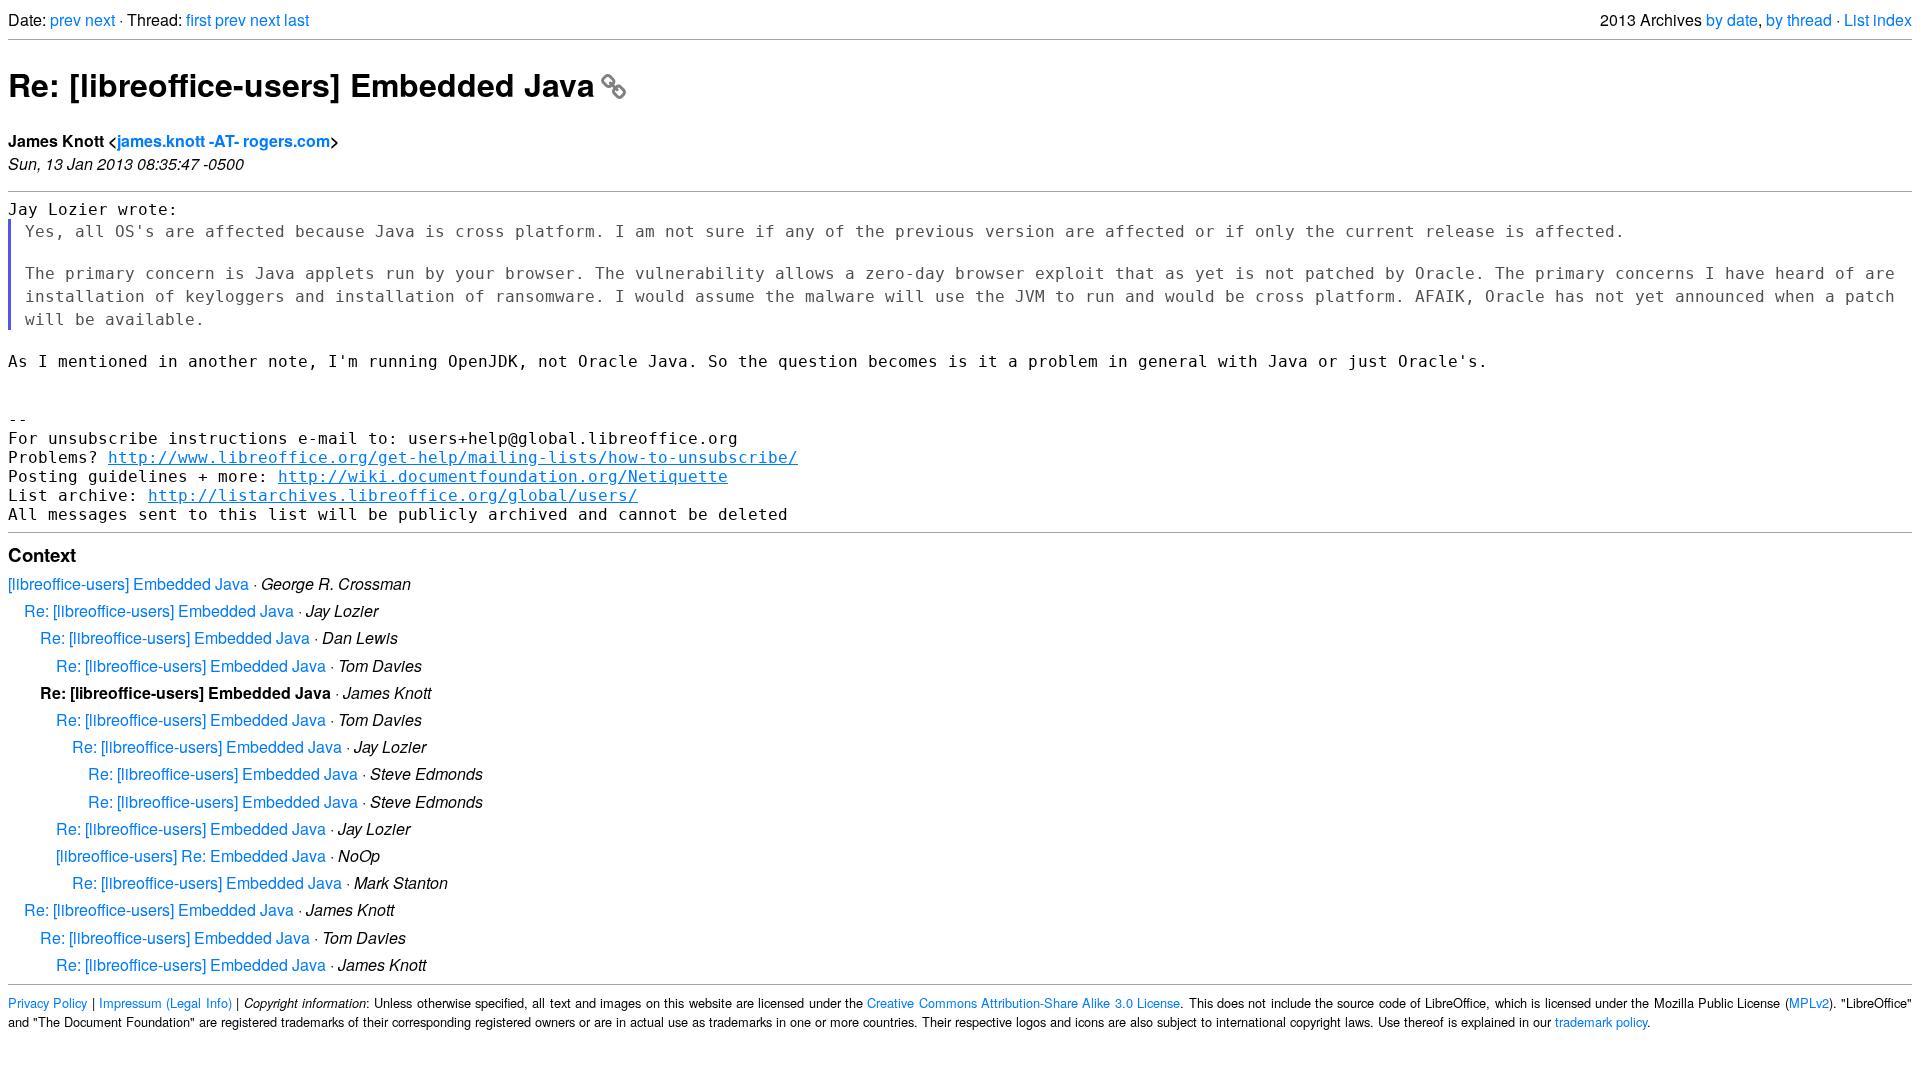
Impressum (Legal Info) (165, 1002)
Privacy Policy (47, 1002)
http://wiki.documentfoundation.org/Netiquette (503, 476)
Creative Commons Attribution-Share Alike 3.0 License (1023, 1002)
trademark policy (1601, 1021)
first (198, 19)
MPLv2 (1809, 1002)
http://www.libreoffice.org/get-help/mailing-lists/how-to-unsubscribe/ (453, 457)
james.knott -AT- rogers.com (223, 140)
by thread (1799, 19)
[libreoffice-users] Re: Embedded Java (191, 855)
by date (1732, 19)
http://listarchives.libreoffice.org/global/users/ (393, 495)
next (100, 19)
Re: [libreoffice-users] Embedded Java (301, 84)
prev (65, 19)
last (296, 19)
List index (1878, 19)
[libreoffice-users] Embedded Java (128, 583)
